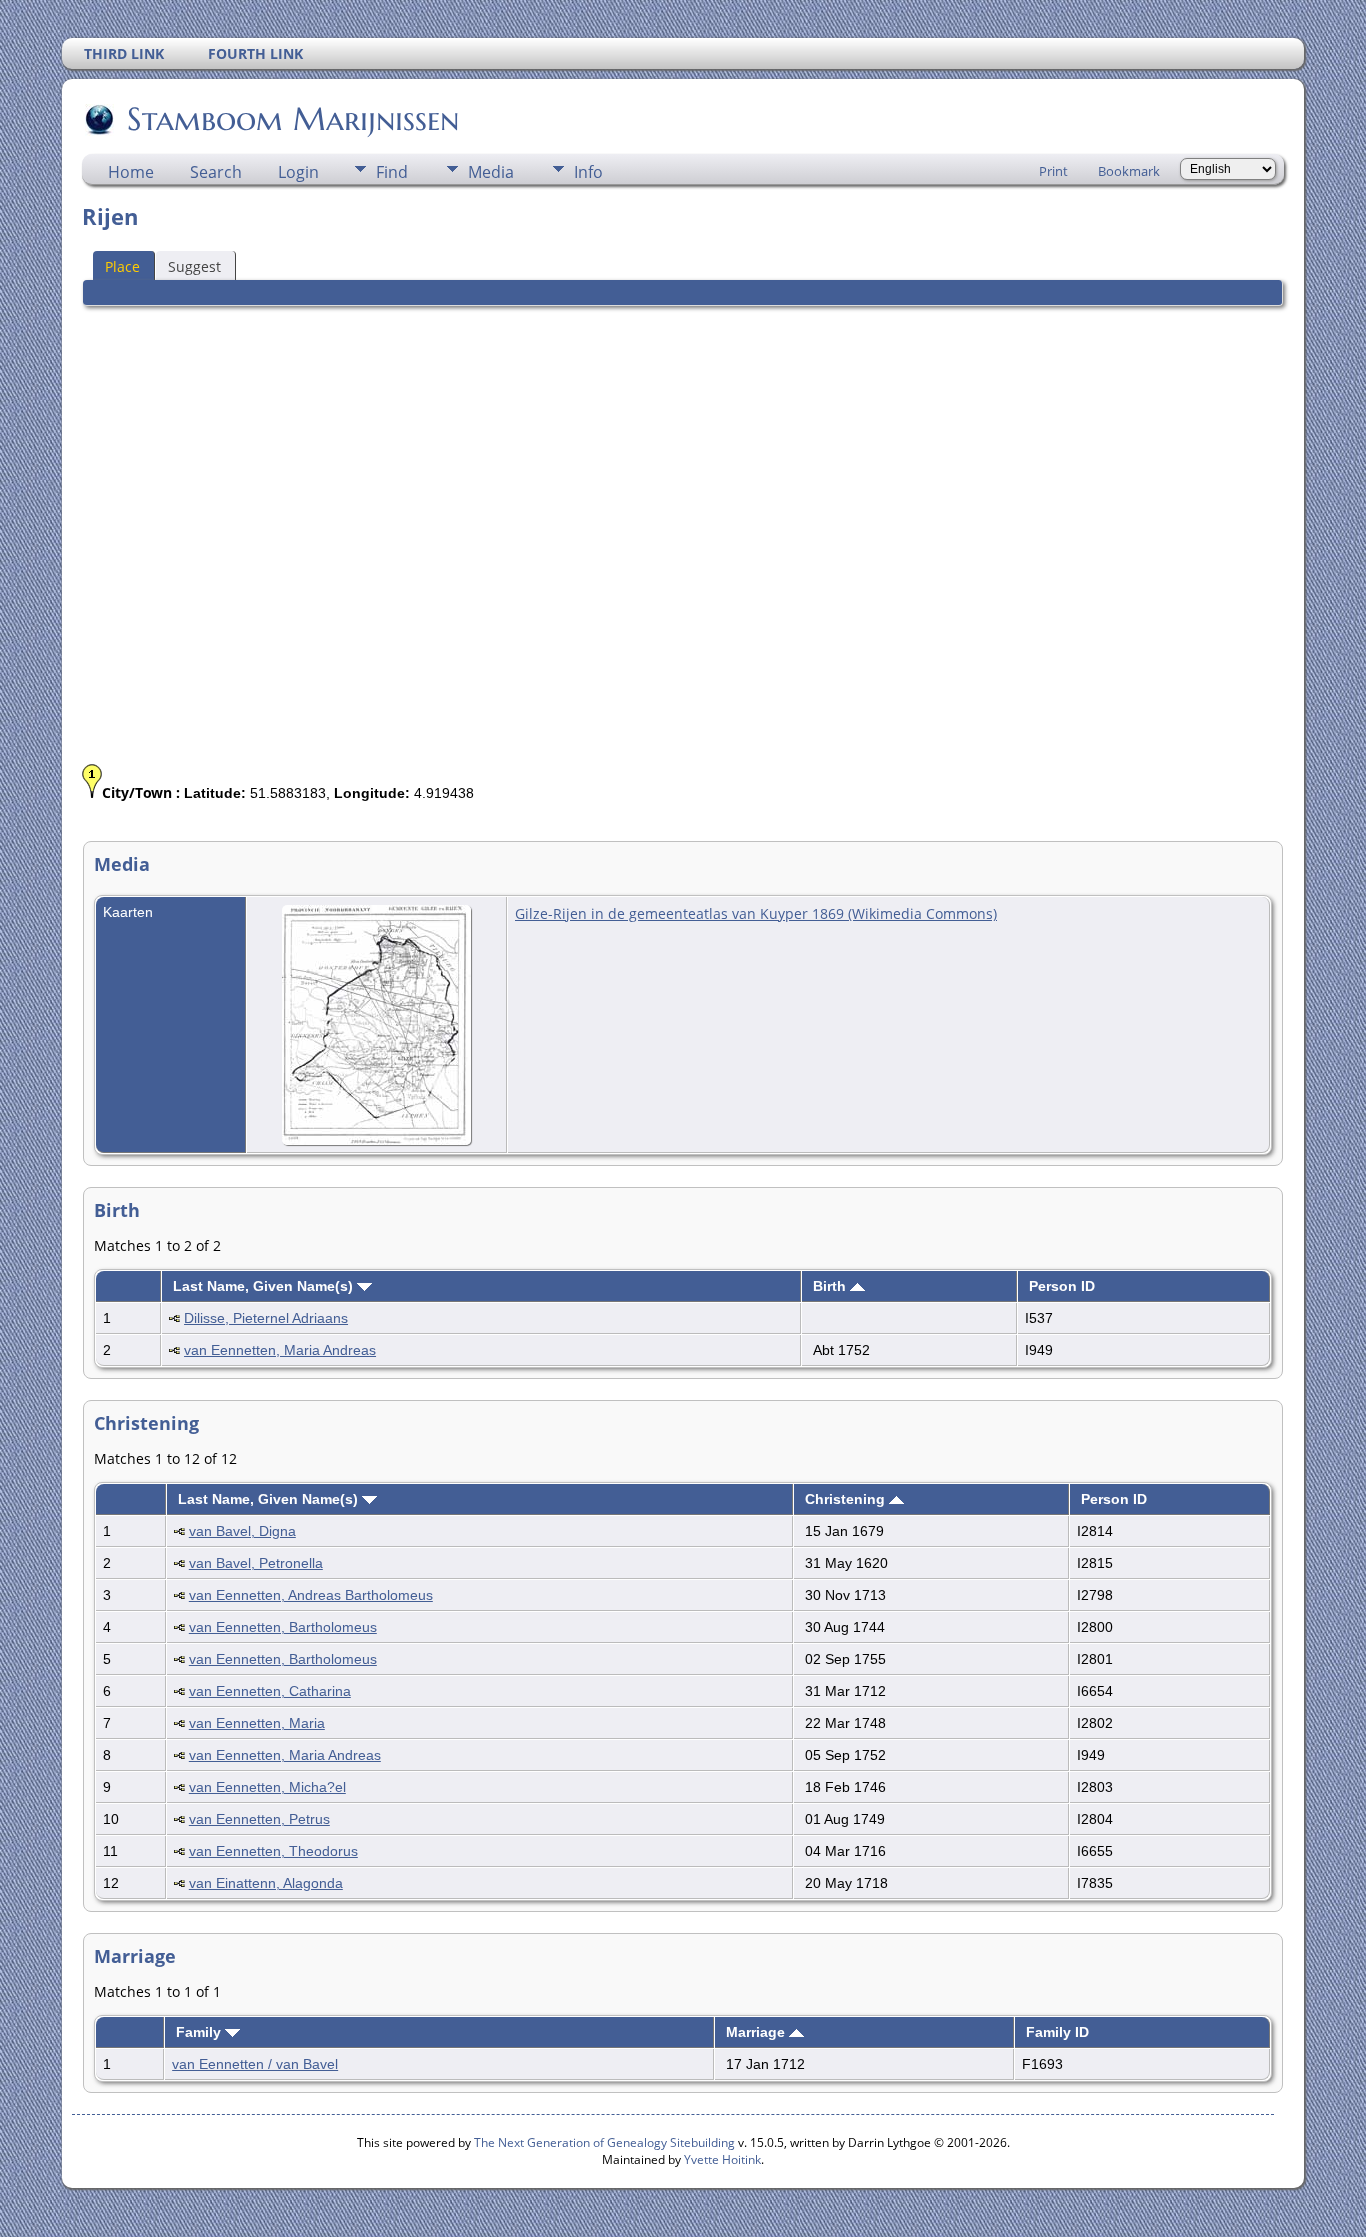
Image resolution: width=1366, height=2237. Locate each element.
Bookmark (1129, 171)
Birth (831, 1286)
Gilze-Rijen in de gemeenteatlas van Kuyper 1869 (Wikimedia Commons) (756, 913)
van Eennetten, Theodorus (273, 1851)
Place (122, 266)
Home (131, 172)
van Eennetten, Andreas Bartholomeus (311, 1595)
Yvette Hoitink (722, 2159)
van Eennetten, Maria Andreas (280, 1350)
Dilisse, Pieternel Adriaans (266, 1318)
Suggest (194, 266)
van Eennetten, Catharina (270, 1691)
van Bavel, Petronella (256, 1563)
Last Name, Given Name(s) (265, 1286)
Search (216, 172)
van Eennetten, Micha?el (267, 1787)
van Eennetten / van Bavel (255, 2064)
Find (392, 172)
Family (200, 2032)
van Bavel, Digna (242, 1531)
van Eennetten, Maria (257, 1723)
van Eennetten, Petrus (259, 1819)
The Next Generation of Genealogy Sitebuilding (604, 2142)
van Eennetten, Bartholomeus (283, 1627)
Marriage (757, 2032)
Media (491, 172)
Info (588, 172)
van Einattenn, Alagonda (266, 1883)
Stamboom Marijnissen (293, 119)
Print (1053, 171)
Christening (847, 1499)
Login (298, 172)
